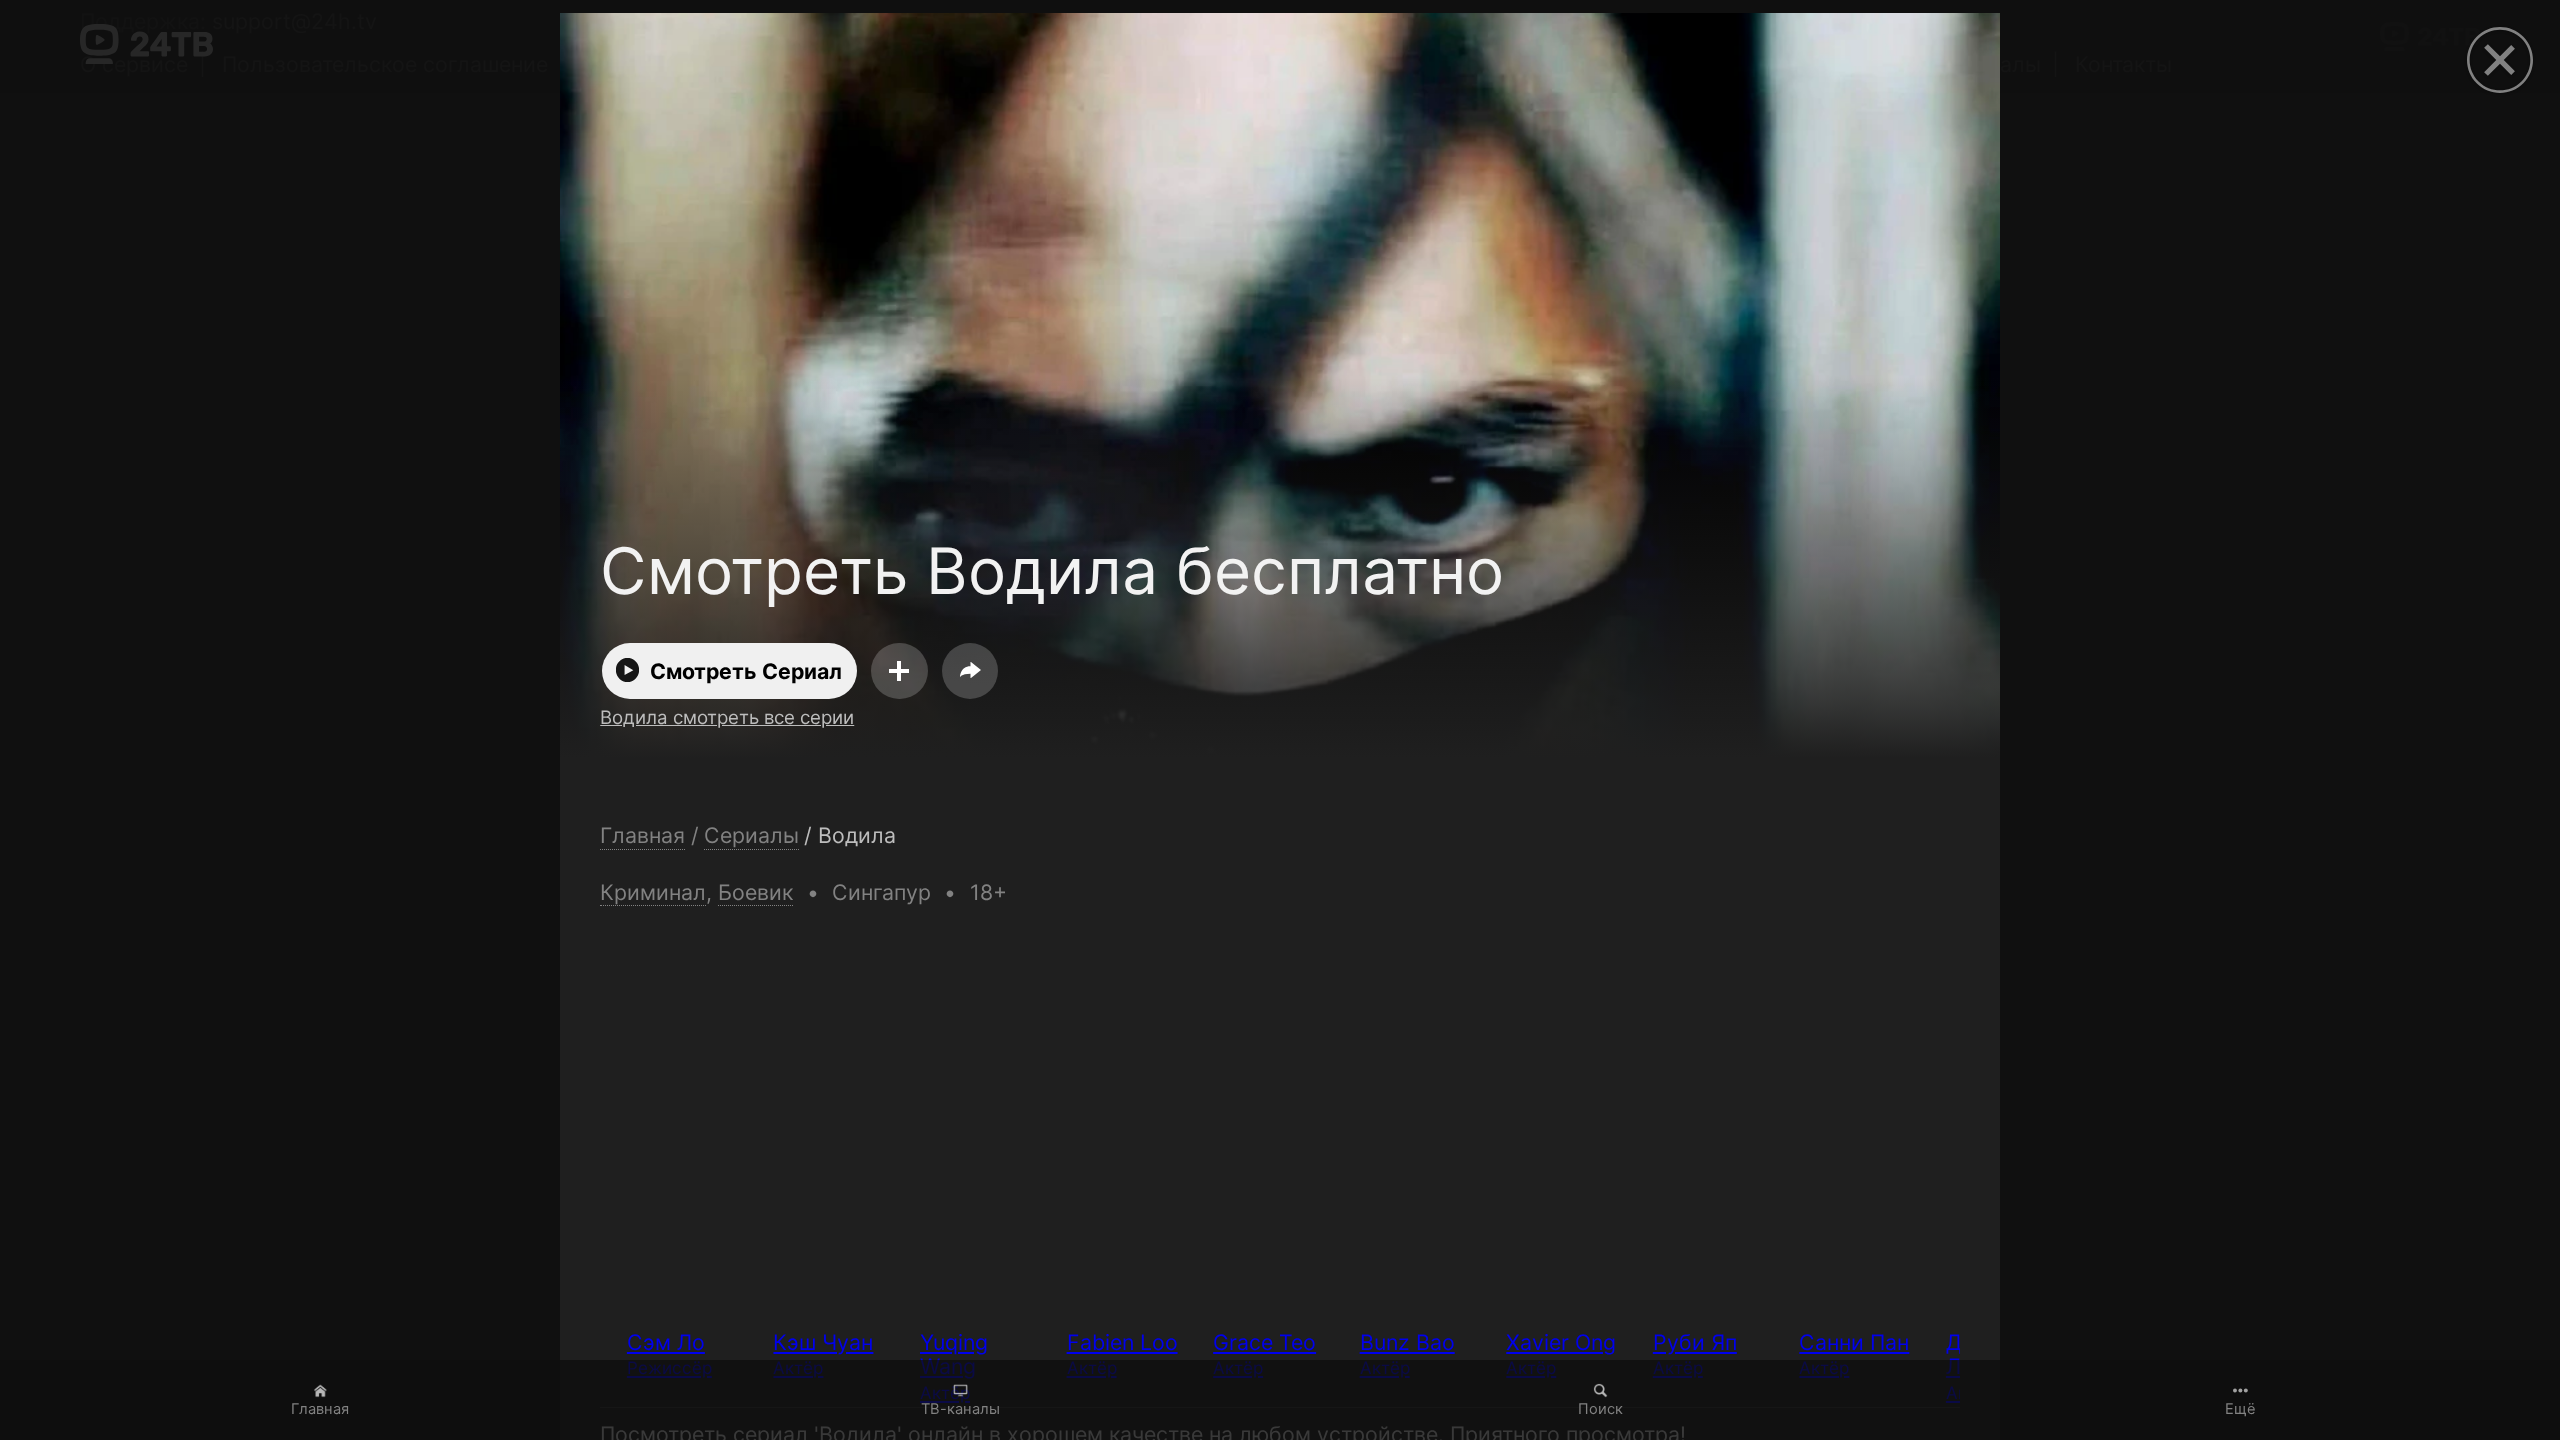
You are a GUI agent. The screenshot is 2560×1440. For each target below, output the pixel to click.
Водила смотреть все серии (727, 717)
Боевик (755, 892)
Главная (320, 1409)
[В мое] (899, 671)
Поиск (1600, 1409)
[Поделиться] (970, 671)
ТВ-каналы (960, 1409)
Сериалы (751, 835)
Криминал (653, 892)
